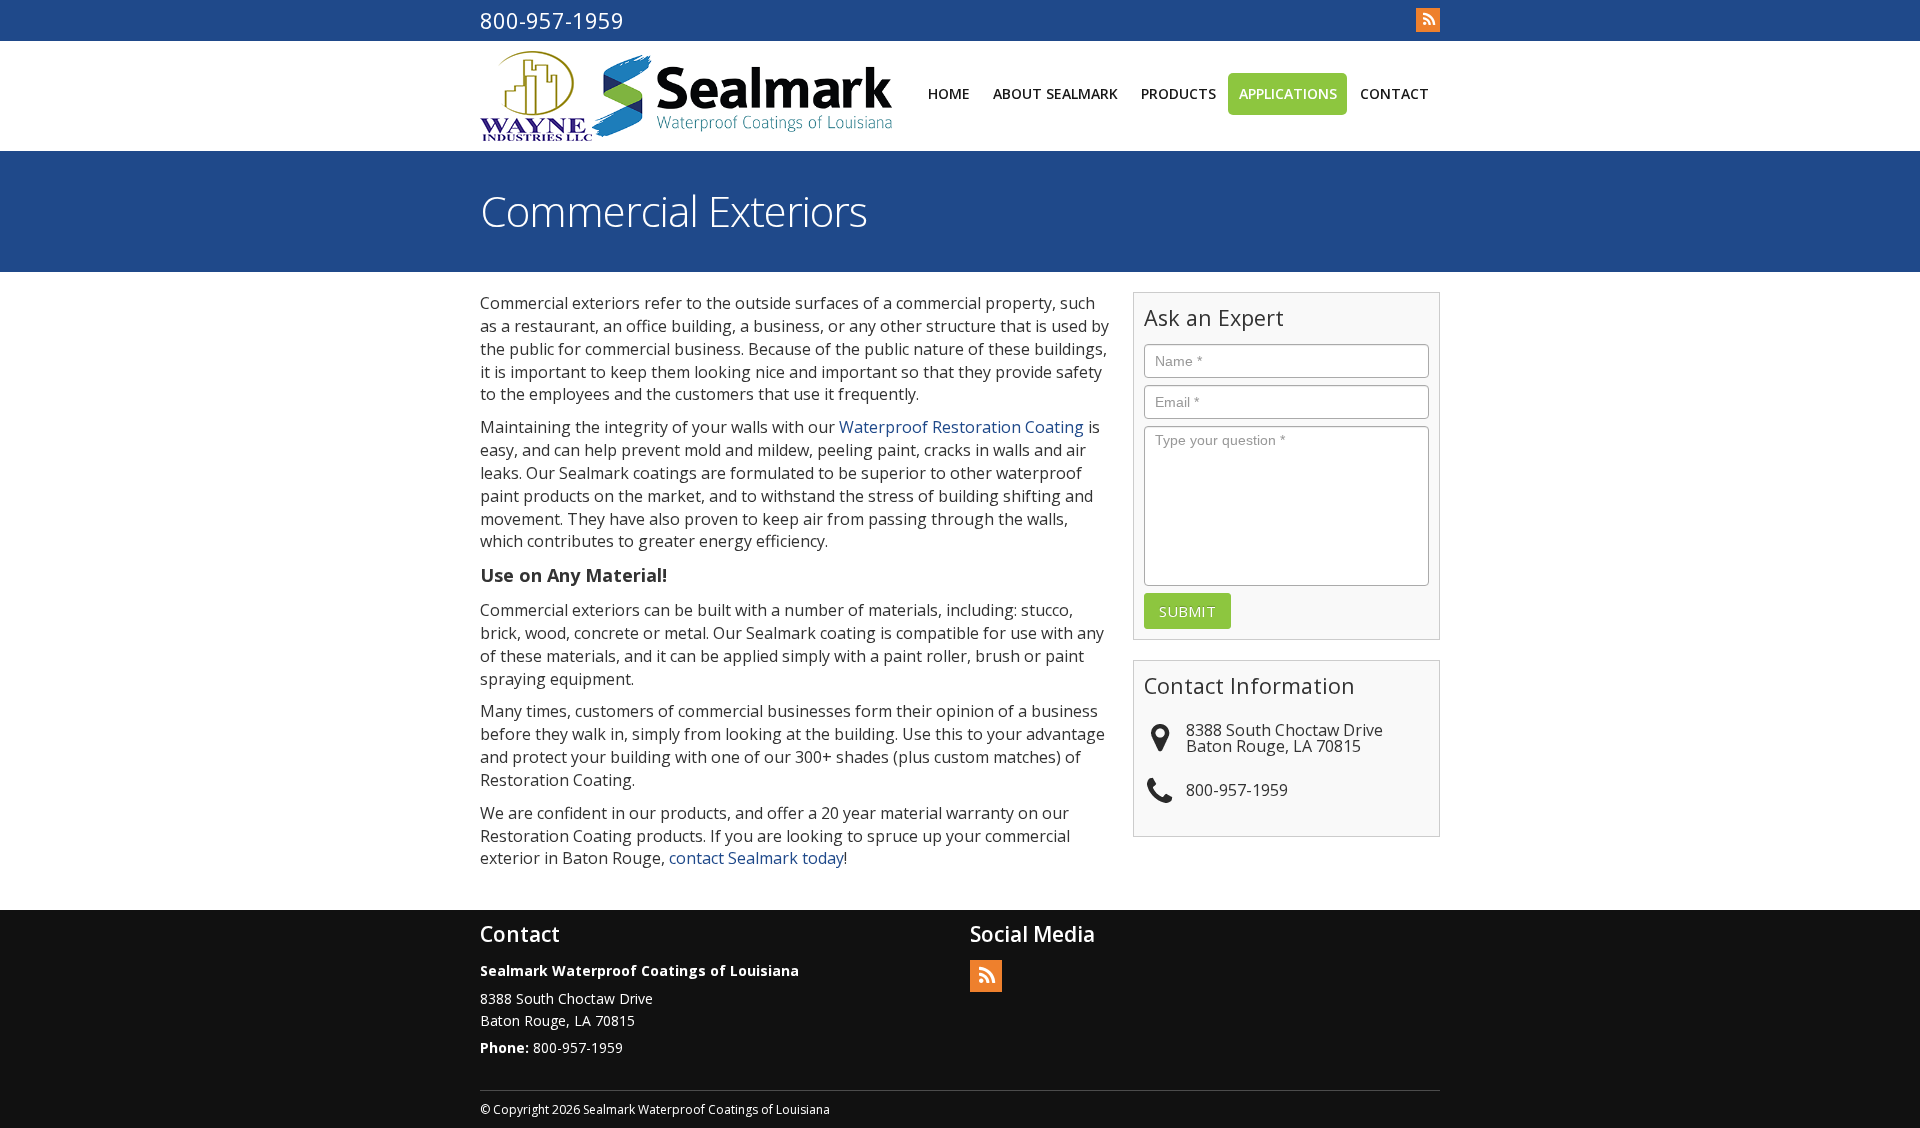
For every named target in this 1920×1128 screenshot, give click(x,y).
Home (949, 93)
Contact (1394, 93)
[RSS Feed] (1428, 20)
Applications (1288, 93)
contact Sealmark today (756, 858)
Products (1178, 93)
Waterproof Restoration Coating (961, 427)
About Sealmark (1055, 93)
